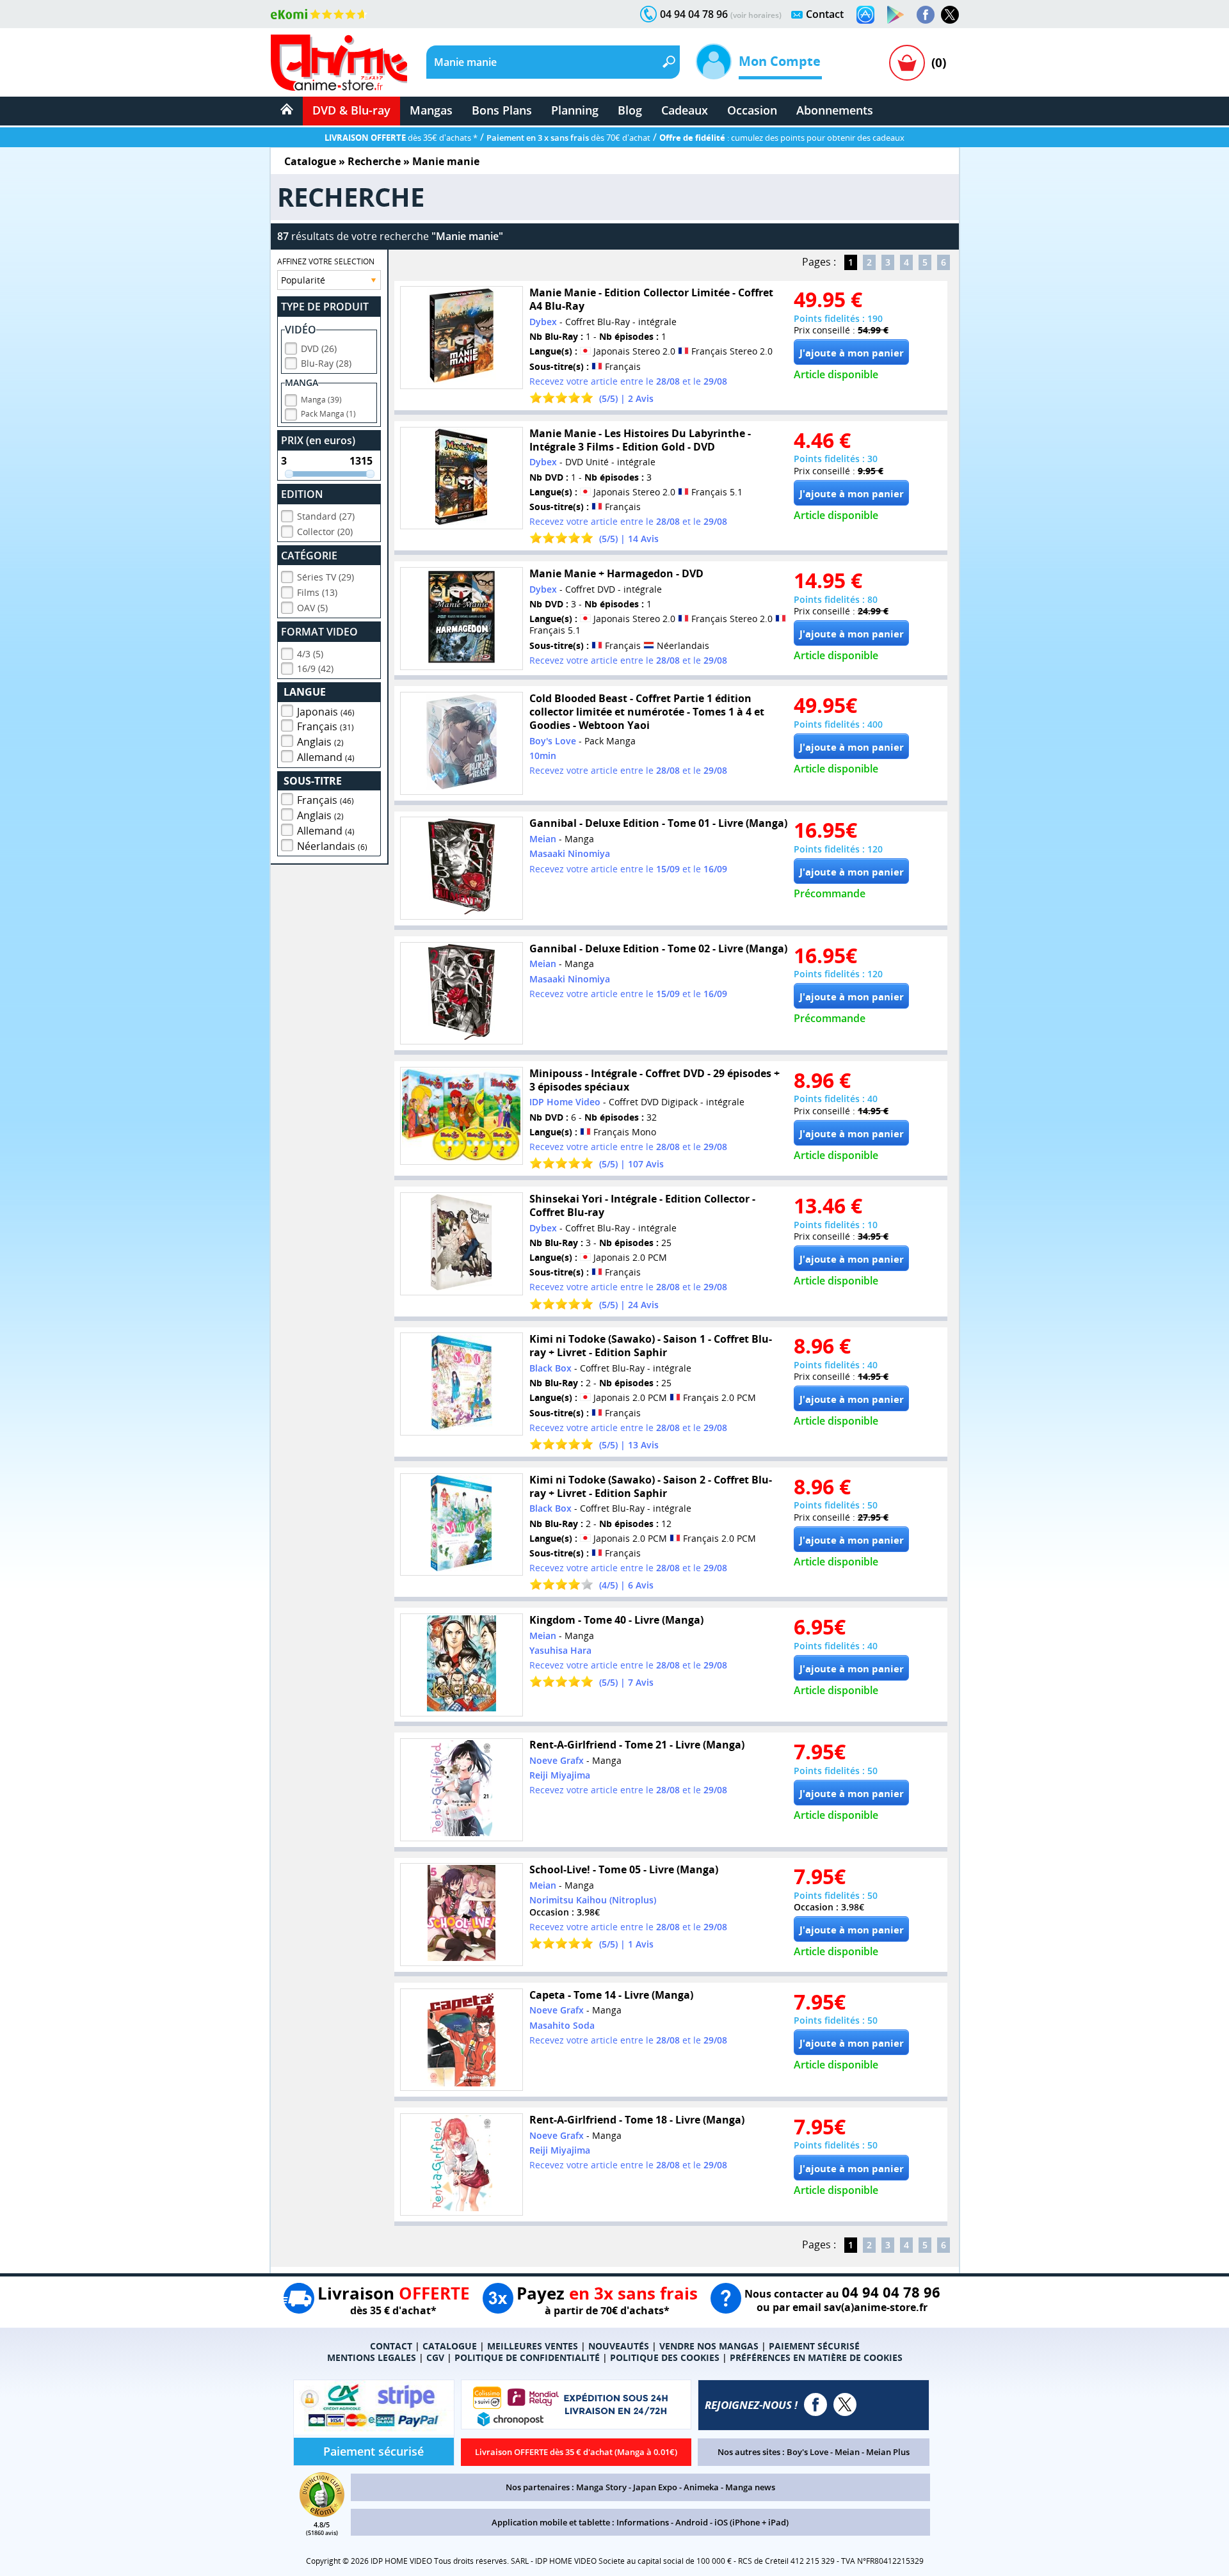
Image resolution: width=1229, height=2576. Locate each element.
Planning (575, 110)
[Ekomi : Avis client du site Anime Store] (322, 2513)
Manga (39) (321, 400)
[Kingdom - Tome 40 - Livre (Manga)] (462, 1665)
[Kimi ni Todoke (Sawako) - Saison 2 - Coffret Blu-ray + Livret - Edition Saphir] (462, 1525)
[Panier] (907, 63)
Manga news (750, 2487)
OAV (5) (312, 608)
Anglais (320, 742)
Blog (630, 110)
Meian (847, 2452)
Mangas (431, 110)
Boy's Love (807, 2452)
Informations (643, 2522)
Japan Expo (655, 2487)
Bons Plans (502, 110)
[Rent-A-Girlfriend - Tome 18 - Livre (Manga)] (462, 2165)
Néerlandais (332, 846)
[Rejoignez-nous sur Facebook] (926, 15)
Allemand (326, 757)
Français (325, 726)
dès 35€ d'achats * (401, 138)
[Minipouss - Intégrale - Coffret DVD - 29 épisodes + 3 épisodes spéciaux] (462, 1116)
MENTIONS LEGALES (372, 2357)
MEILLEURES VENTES (533, 2346)
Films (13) (317, 592)
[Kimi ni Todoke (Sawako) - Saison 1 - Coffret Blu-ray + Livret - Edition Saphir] (462, 1384)
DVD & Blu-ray (351, 110)
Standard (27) (326, 516)
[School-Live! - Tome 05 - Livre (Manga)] (462, 1915)
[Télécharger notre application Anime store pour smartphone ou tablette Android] (896, 15)
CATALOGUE (450, 2346)
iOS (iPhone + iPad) (751, 2522)
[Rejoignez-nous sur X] (950, 15)
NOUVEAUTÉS (619, 2346)
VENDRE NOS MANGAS (709, 2346)
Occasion (752, 110)
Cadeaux (685, 110)
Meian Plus (888, 2452)
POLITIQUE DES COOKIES (665, 2357)
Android (692, 2522)
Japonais (326, 712)
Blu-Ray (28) (326, 363)
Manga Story (601, 2487)
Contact (825, 14)
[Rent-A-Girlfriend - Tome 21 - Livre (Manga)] (462, 1790)
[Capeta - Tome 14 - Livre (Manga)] (462, 2040)
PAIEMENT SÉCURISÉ (814, 2346)
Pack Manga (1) (328, 414)
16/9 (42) (315, 668)
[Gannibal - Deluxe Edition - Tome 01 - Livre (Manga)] (462, 868)
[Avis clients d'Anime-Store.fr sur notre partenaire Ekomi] (319, 14)
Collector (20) (325, 532)
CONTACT (391, 2346)
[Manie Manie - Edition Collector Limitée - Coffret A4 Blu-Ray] (462, 338)
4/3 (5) (310, 654)
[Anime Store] (339, 63)
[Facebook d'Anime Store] (815, 2404)
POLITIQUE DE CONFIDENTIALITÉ (527, 2357)
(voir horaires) (756, 15)
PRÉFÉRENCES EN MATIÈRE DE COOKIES (816, 2357)
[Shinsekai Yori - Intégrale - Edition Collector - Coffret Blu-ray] (462, 1244)
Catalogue (310, 161)
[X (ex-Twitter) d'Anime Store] (845, 2404)
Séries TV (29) (325, 577)
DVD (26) (319, 348)
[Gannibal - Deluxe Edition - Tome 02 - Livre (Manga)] (462, 994)
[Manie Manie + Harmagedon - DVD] (462, 619)
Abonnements (835, 110)
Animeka (701, 2487)
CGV (435, 2357)
